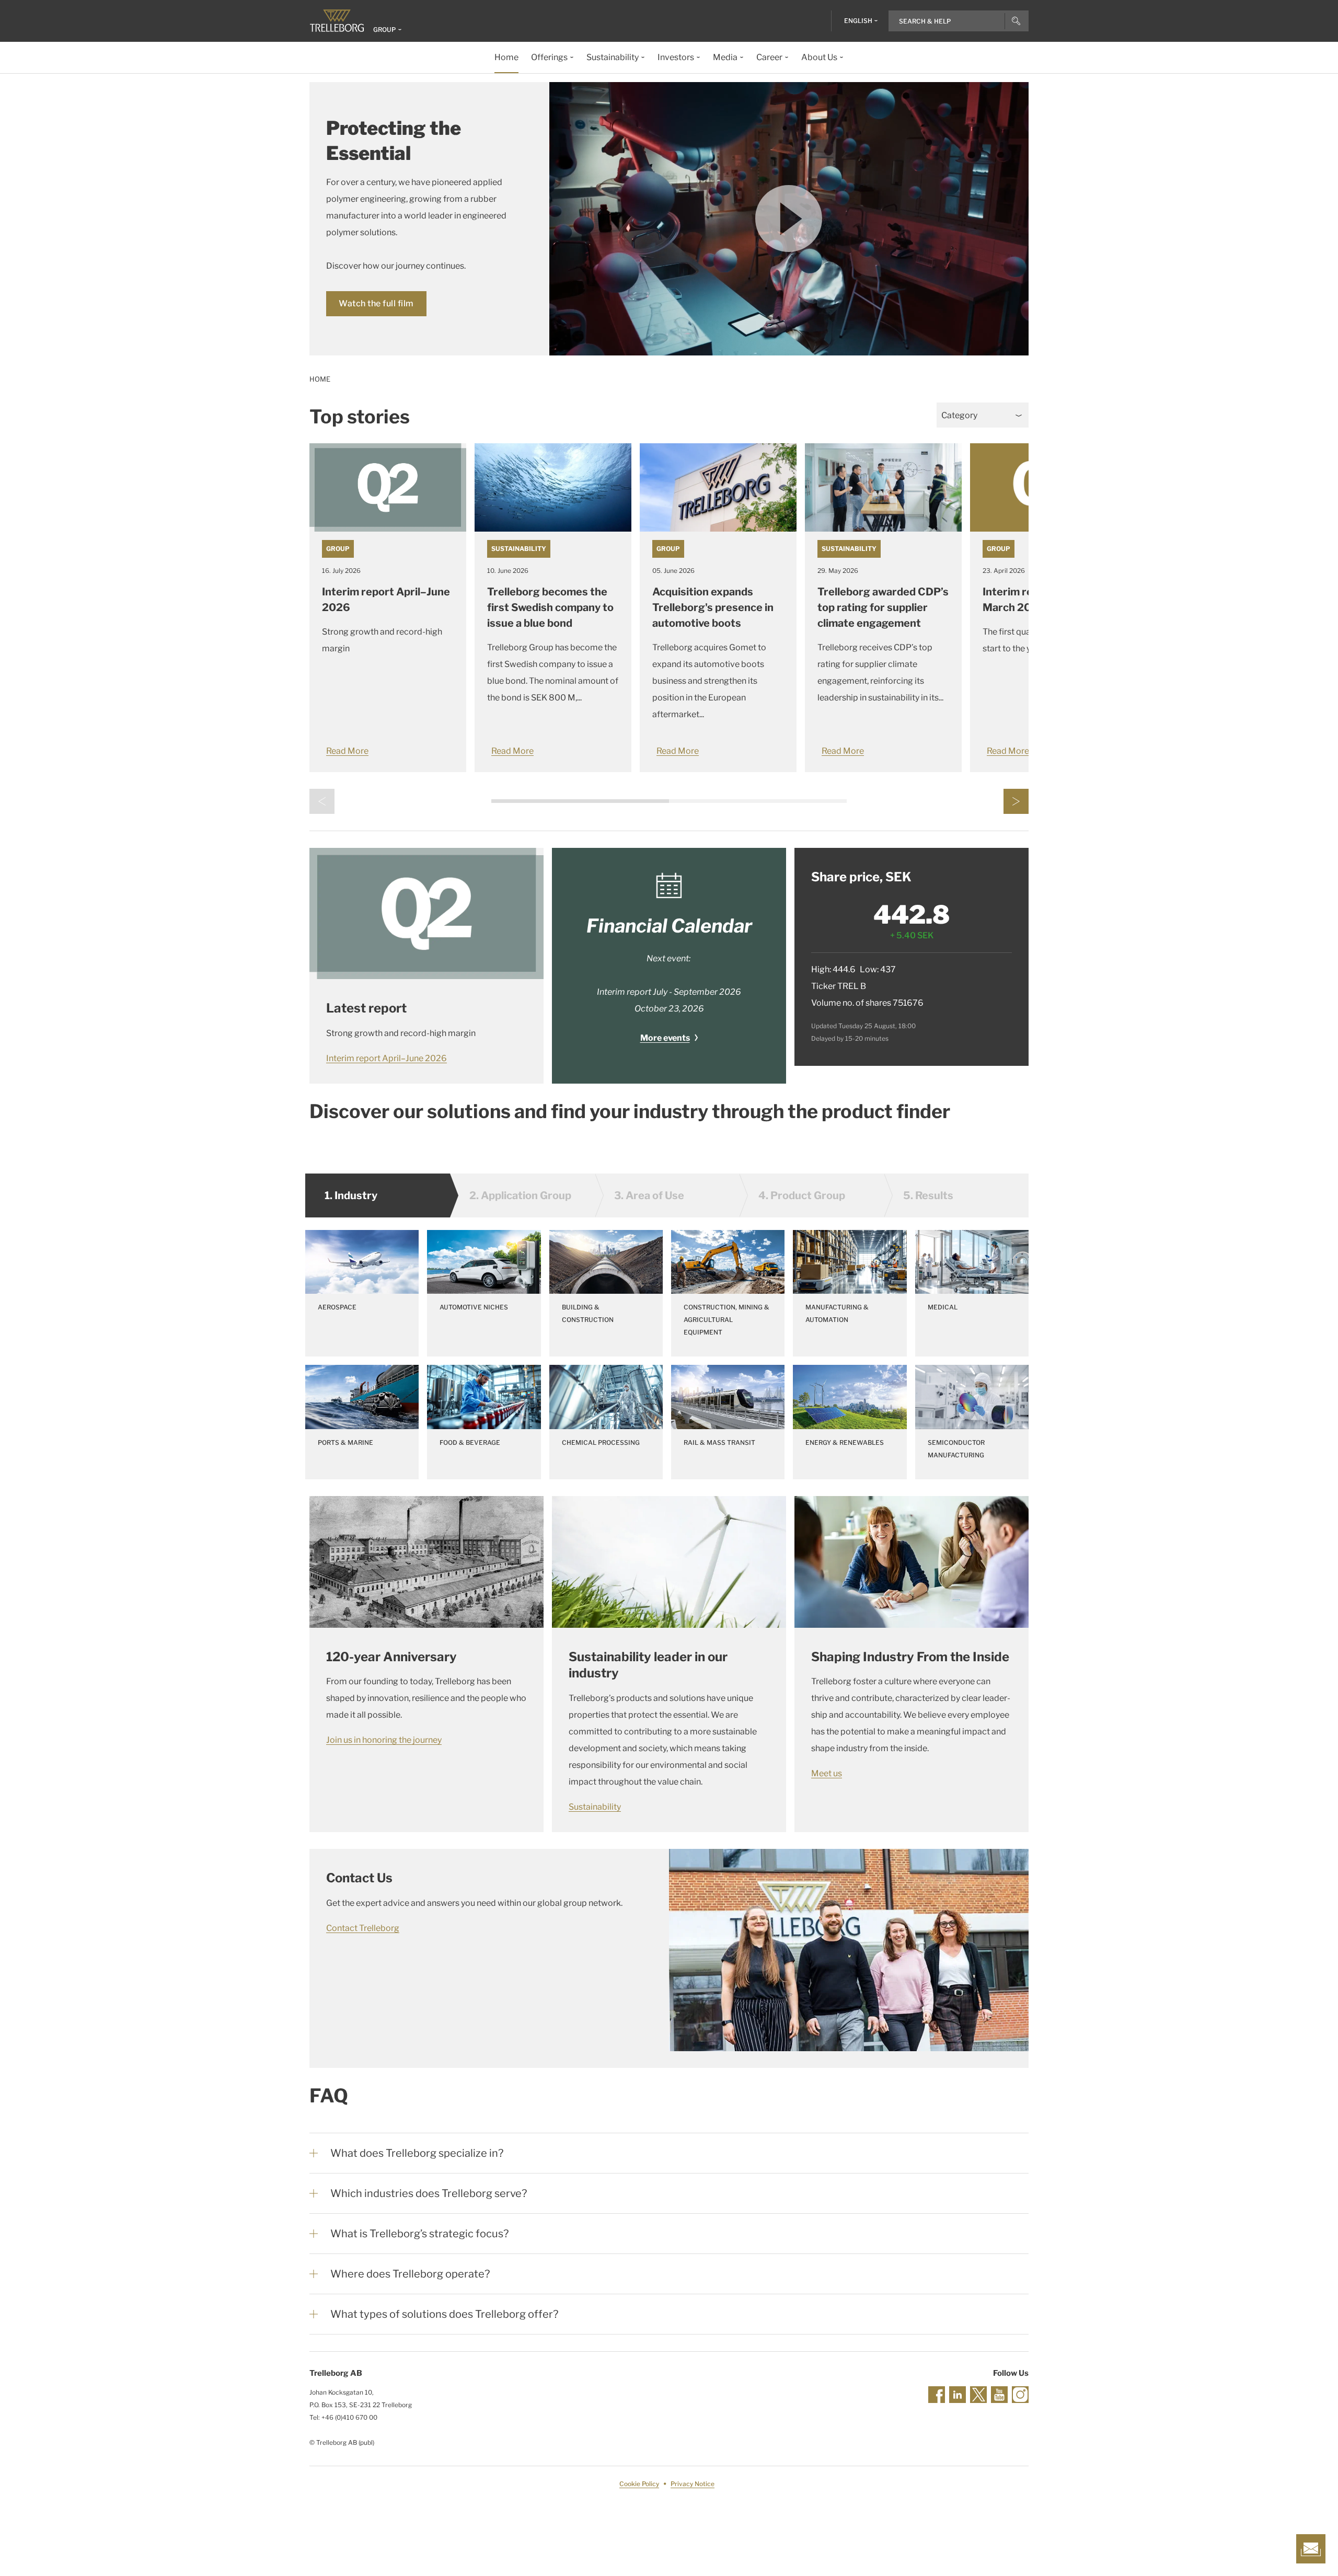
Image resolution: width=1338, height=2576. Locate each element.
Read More (347, 751)
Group (338, 549)
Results (928, 1195)
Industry (351, 1195)
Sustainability (519, 549)
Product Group (802, 1195)
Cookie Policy (639, 2484)
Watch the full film (376, 303)
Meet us (827, 1773)
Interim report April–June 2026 (387, 1058)
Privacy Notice (693, 2484)
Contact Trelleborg (363, 1928)
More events (665, 1038)
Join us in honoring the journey (384, 1740)
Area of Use (649, 1195)
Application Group (520, 1195)
